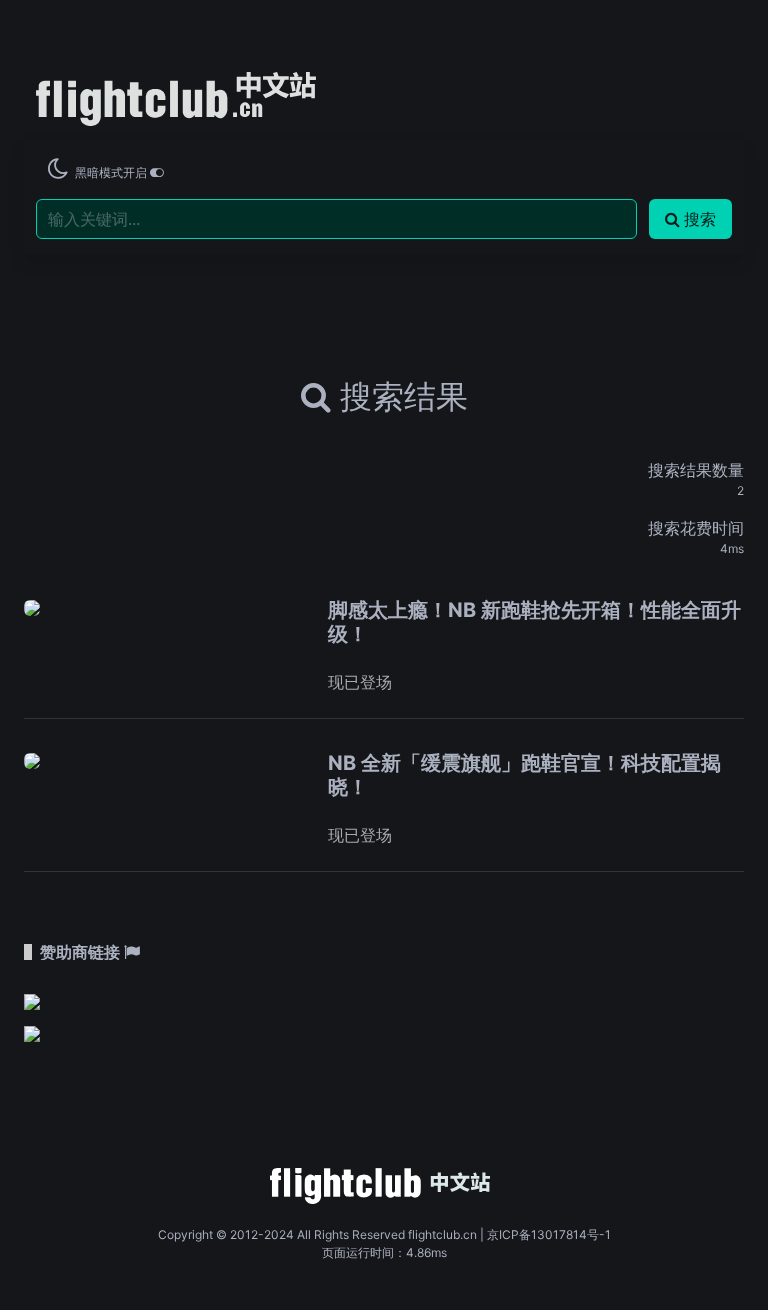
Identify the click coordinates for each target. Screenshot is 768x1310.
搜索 (700, 219)
